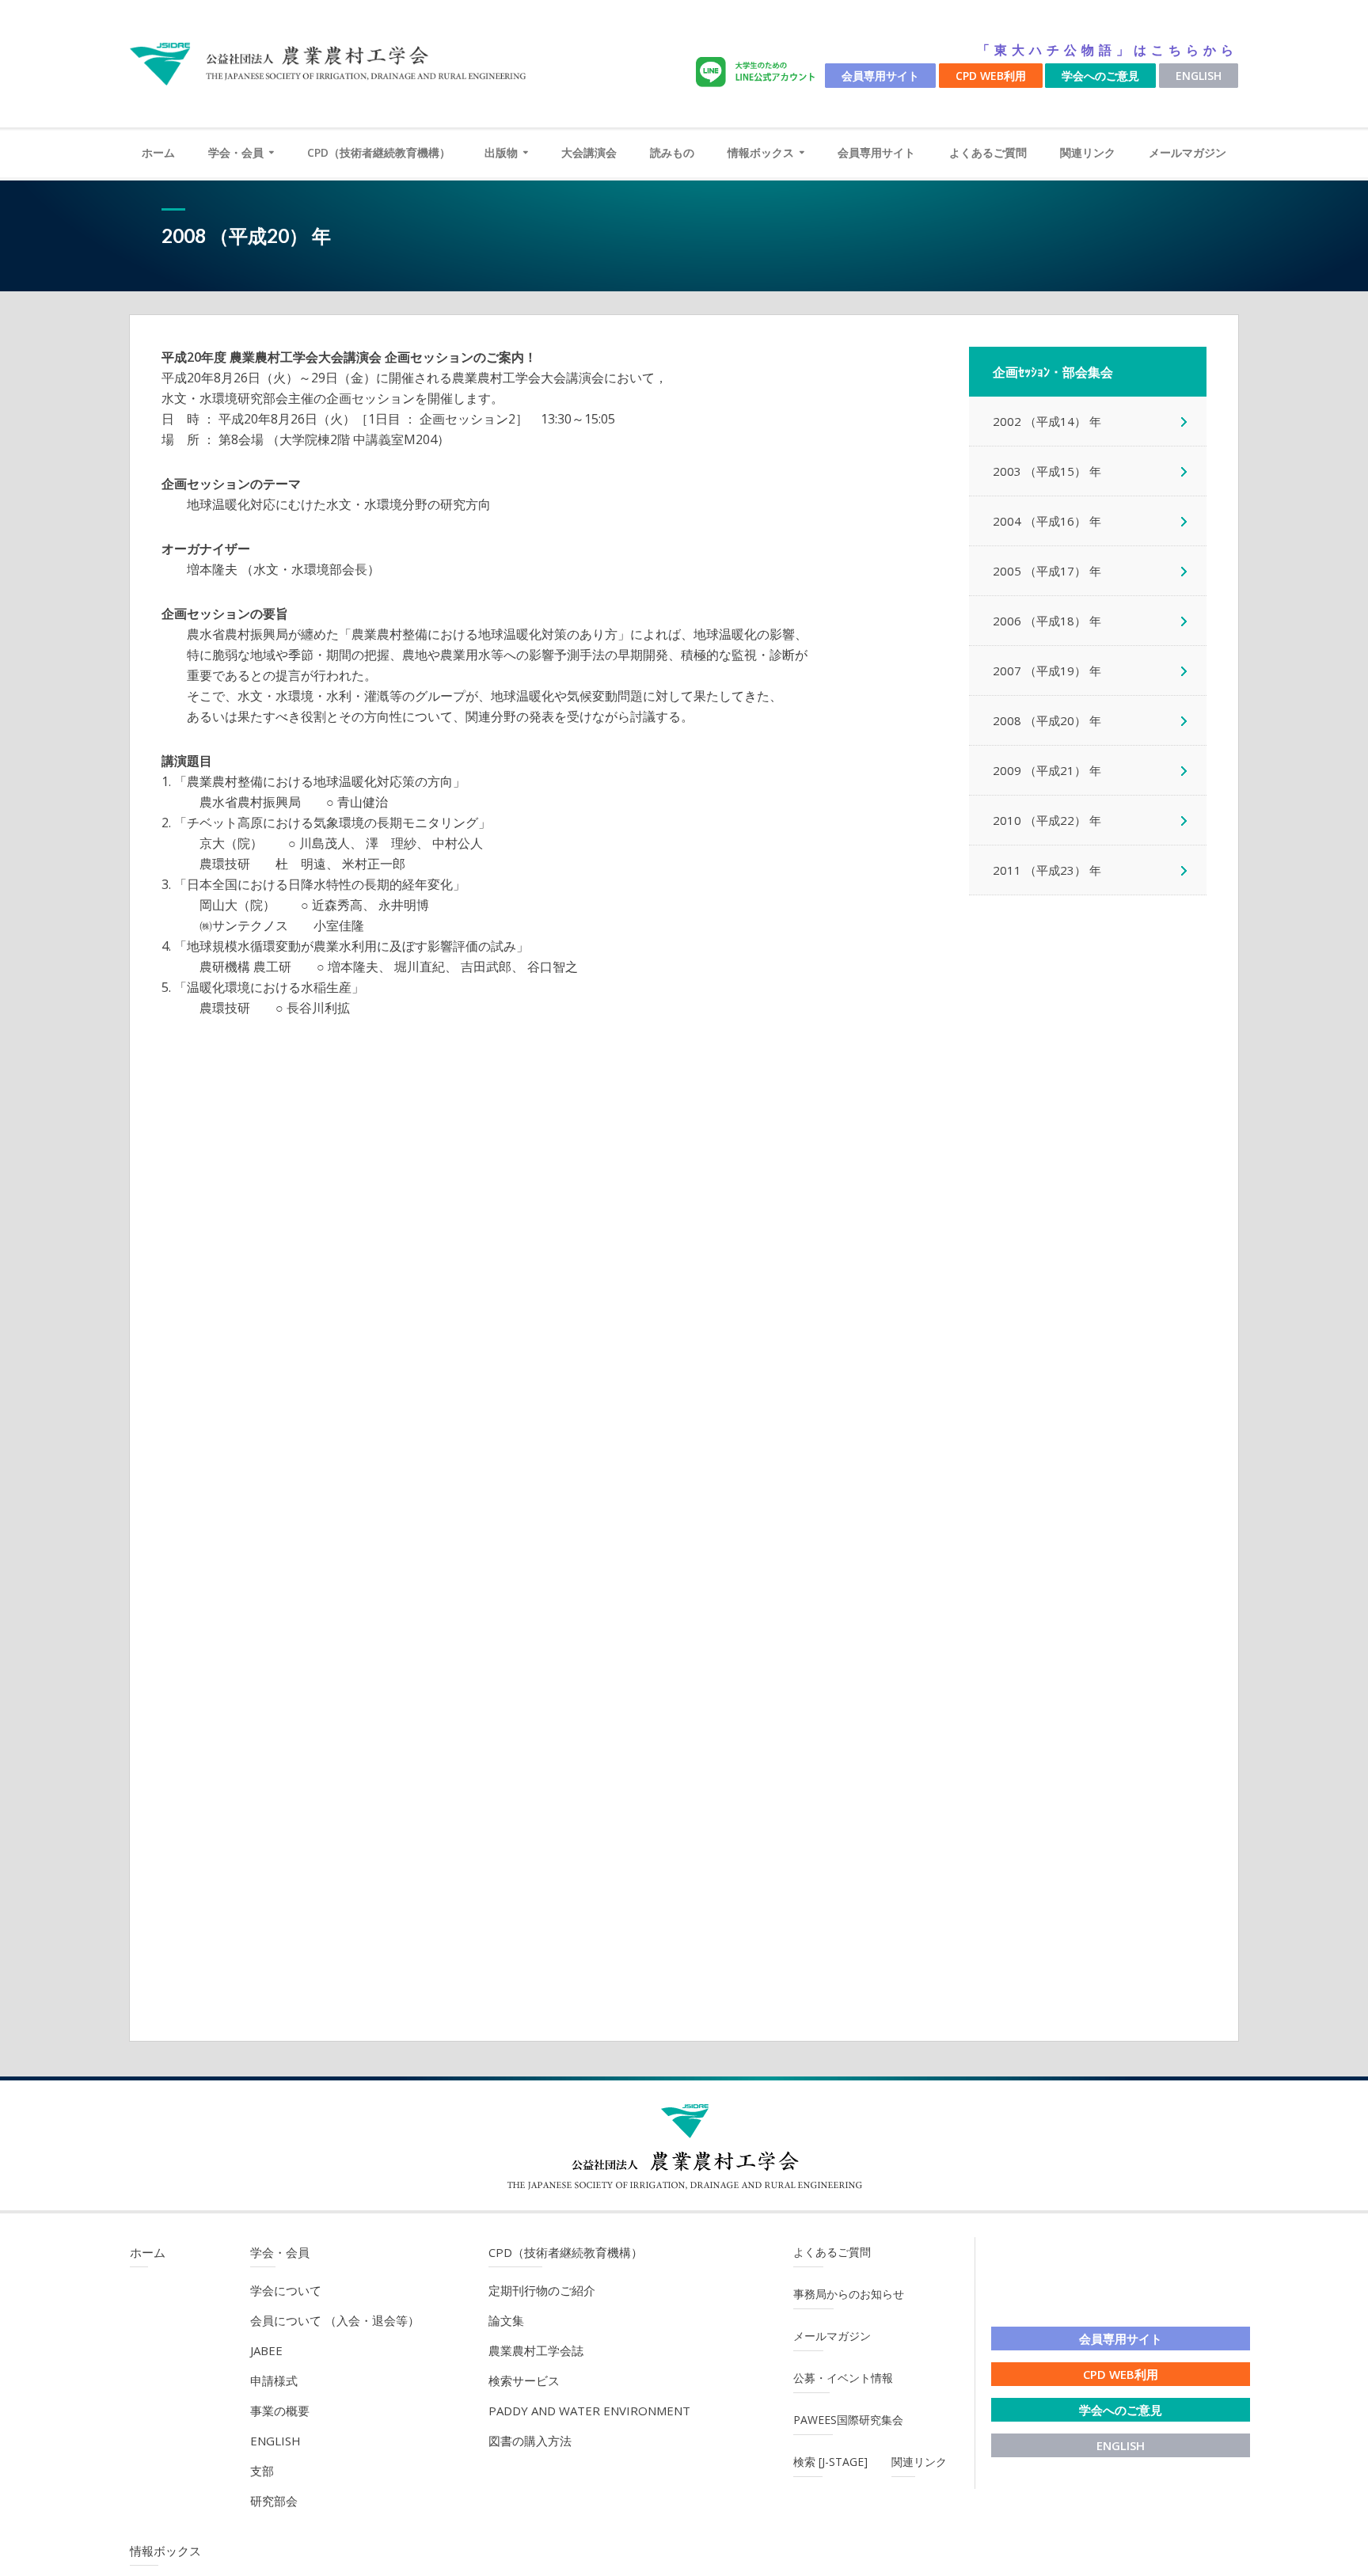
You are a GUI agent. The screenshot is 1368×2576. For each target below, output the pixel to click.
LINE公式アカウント (758, 72)
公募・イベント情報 (843, 2378)
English (1199, 76)
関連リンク (1088, 152)
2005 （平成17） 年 (1047, 571)
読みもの (672, 152)
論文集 (506, 2320)
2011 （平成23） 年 (1047, 870)
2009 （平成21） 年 (1047, 770)
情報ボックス (761, 152)
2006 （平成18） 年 (1047, 621)
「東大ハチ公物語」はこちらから (1108, 50)
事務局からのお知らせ (849, 2294)
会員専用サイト (880, 76)
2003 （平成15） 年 (1047, 471)
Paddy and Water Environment (589, 2411)
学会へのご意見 (1100, 76)
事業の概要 (280, 2411)
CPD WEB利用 (991, 76)
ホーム (158, 152)
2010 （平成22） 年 (1047, 820)
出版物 (501, 152)
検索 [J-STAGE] (830, 2462)
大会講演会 (589, 152)
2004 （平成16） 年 (1047, 521)
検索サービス (524, 2380)
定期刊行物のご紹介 (542, 2290)
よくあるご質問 (988, 152)
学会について (286, 2290)
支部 (262, 2471)
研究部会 (274, 2501)
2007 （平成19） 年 (1047, 671)
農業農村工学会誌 (536, 2350)
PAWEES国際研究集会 (848, 2420)
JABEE (266, 2350)
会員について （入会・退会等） (335, 2320)
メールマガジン (1187, 152)
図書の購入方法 (530, 2441)
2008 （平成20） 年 (1047, 720)
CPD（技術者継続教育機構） (379, 152)
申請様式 (274, 2380)
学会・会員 (236, 152)
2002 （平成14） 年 (1047, 421)
